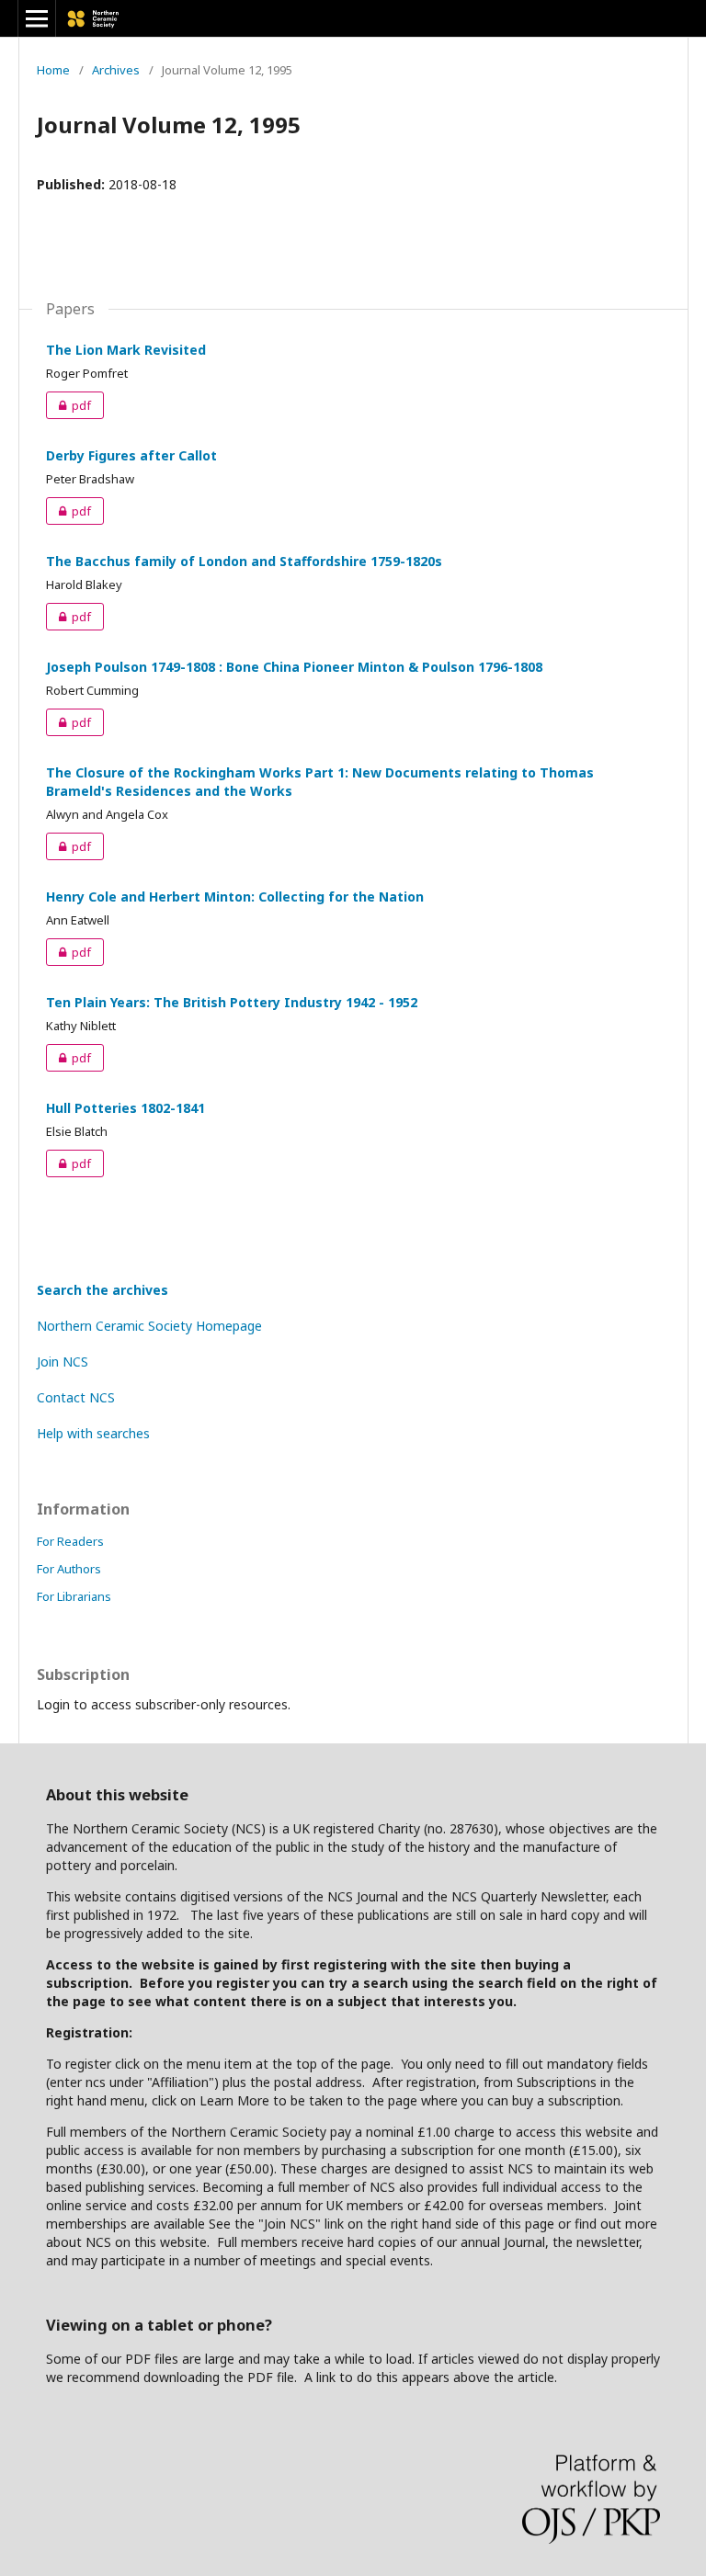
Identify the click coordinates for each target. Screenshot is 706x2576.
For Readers (70, 1541)
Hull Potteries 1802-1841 (125, 1108)
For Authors (69, 1569)
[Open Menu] (37, 18)
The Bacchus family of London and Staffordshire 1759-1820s (244, 561)
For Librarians (74, 1596)
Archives (116, 70)
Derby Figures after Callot (131, 455)
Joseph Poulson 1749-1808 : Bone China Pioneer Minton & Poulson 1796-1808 (294, 667)
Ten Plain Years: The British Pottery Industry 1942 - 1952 (232, 1002)
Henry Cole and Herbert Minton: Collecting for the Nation (235, 896)
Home (53, 70)
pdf (68, 405)
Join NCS (63, 1362)
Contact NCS (76, 1397)
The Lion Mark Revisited (126, 350)
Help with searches (93, 1433)
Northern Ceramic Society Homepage (149, 1326)
